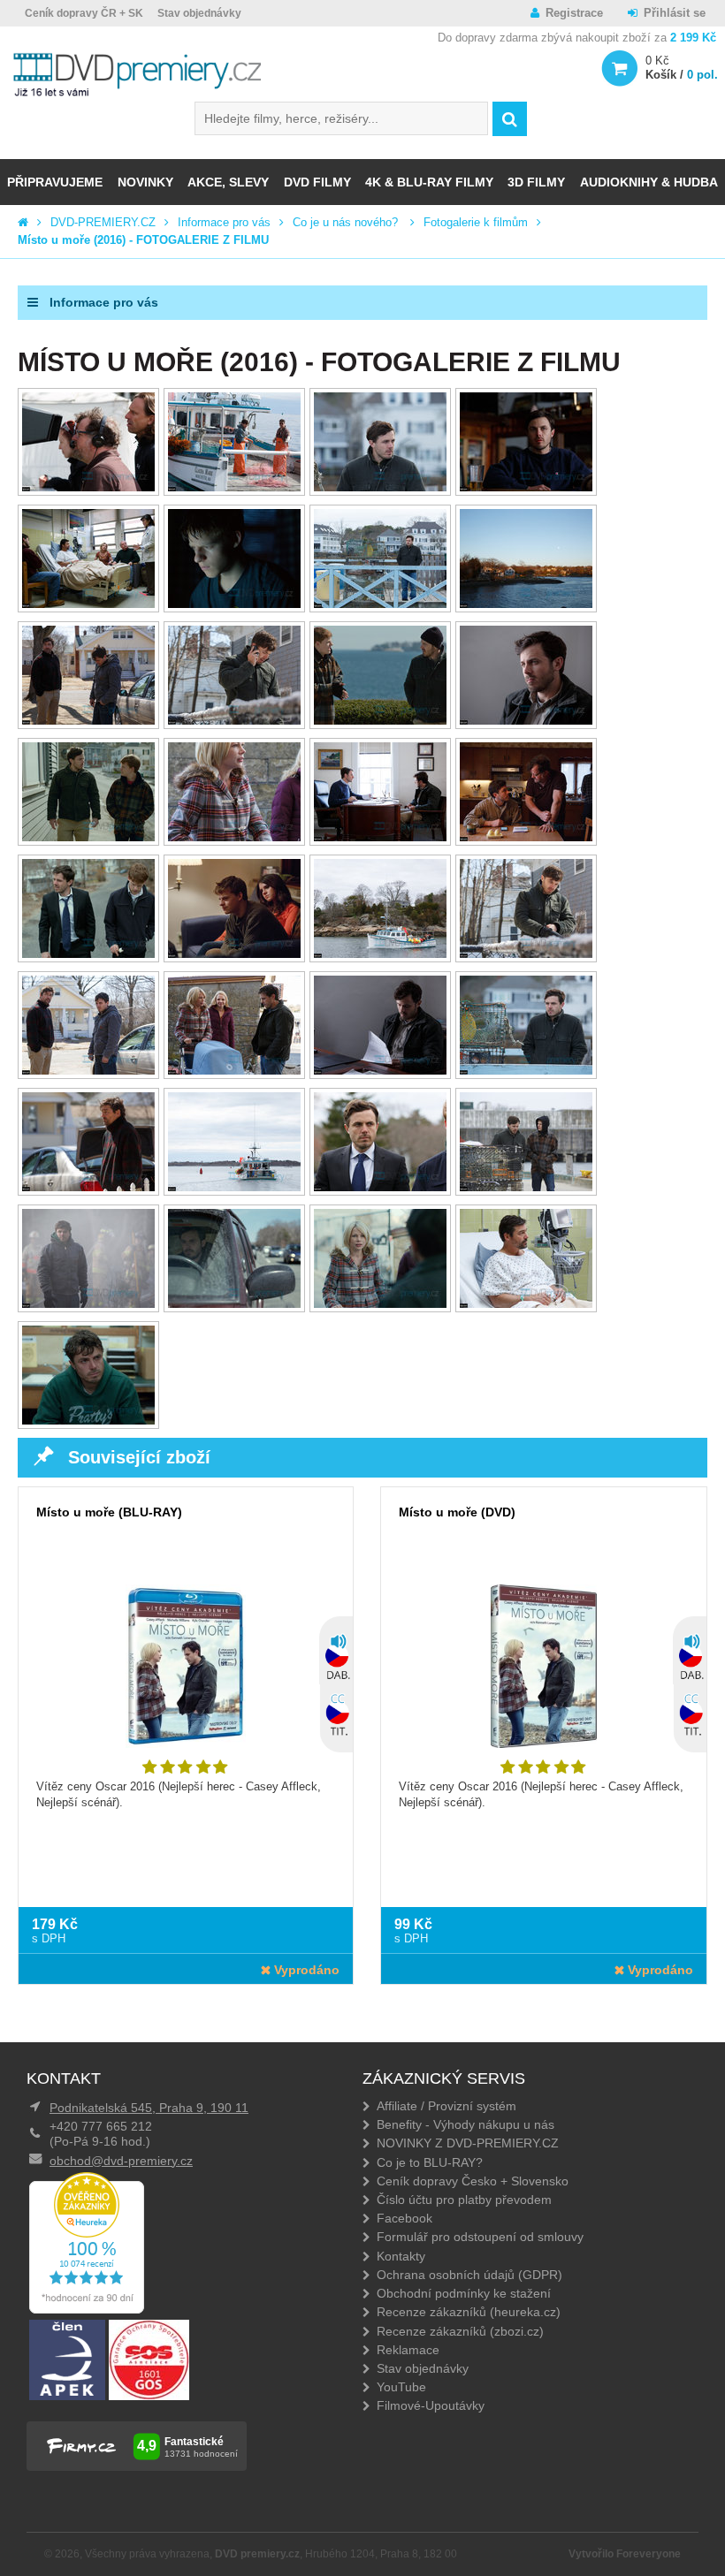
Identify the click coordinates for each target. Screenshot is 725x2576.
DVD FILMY (317, 182)
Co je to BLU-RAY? (430, 2162)
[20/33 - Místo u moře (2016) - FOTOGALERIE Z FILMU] (526, 954)
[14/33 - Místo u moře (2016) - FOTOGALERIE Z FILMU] (234, 837)
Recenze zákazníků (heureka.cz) (469, 2312)
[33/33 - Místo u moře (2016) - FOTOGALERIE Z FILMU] (88, 1421)
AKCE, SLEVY (228, 182)
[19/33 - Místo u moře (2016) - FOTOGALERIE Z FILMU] (380, 954)
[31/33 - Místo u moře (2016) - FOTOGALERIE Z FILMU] (380, 1304)
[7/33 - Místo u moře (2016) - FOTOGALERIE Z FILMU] (380, 604)
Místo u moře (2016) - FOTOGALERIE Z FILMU (143, 240)
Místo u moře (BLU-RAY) (109, 1512)
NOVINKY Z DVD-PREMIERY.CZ (468, 2143)
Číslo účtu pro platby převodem (464, 2200)
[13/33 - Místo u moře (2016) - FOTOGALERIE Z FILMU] (88, 837)
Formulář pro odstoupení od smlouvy (480, 2237)
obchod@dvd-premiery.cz (121, 2161)
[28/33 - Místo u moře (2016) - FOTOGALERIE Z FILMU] (526, 1187)
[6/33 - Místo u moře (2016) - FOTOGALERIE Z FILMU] (234, 604)
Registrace (574, 13)
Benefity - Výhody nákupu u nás (466, 2124)
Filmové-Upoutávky (431, 2405)
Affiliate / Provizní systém (446, 2106)
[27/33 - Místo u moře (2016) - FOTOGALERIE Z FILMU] (380, 1187)
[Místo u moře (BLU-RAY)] (186, 1679)
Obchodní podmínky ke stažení (464, 2293)
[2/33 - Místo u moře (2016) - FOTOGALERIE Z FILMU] (234, 487)
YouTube (401, 2387)
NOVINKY (145, 182)
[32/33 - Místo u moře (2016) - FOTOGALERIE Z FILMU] (526, 1304)
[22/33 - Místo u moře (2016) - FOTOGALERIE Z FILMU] (234, 1071)
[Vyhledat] (510, 119)
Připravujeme (55, 182)
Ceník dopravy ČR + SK (84, 13)
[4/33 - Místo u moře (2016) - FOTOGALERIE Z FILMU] (526, 487)
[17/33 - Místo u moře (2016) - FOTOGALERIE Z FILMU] (88, 954)
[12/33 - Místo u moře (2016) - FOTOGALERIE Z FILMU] (526, 721)
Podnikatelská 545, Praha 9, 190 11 (149, 2108)
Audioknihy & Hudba (649, 182)
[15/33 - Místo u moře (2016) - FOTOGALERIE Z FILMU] (380, 837)
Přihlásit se (675, 13)
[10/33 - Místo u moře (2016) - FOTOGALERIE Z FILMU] (234, 721)
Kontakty (401, 2256)
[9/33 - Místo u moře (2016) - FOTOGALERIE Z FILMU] (88, 721)
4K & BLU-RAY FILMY (429, 182)
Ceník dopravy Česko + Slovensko (473, 2181)
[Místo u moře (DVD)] (544, 1679)
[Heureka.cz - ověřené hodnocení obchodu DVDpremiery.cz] (87, 2309)
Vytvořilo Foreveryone (625, 2554)
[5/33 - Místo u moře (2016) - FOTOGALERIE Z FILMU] (88, 604)
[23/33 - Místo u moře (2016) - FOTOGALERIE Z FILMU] (380, 1071)
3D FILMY (536, 182)
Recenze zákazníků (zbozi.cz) (460, 2331)
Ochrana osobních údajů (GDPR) (469, 2275)
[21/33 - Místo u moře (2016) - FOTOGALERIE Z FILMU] (88, 1071)
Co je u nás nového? (347, 222)
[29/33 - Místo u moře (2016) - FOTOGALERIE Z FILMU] (88, 1304)
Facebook (404, 2218)
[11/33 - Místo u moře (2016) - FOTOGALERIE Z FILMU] (380, 721)
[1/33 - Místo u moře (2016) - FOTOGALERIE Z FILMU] (88, 487)
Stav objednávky (199, 13)
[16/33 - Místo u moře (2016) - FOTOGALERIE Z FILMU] (526, 837)
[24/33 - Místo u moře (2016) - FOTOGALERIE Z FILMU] (526, 1071)
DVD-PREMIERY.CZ (103, 222)
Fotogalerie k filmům (476, 222)
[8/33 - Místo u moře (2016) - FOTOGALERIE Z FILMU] (526, 604)
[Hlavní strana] (23, 222)
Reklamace (408, 2350)
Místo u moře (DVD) (457, 1512)
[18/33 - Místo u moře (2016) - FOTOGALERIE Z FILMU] (234, 954)
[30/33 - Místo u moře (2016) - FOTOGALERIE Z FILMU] (234, 1304)
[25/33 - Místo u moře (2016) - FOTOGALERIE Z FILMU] (88, 1187)
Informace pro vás (224, 222)
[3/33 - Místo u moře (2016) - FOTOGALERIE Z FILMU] (380, 487)
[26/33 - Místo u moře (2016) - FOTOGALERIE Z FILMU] (234, 1187)
